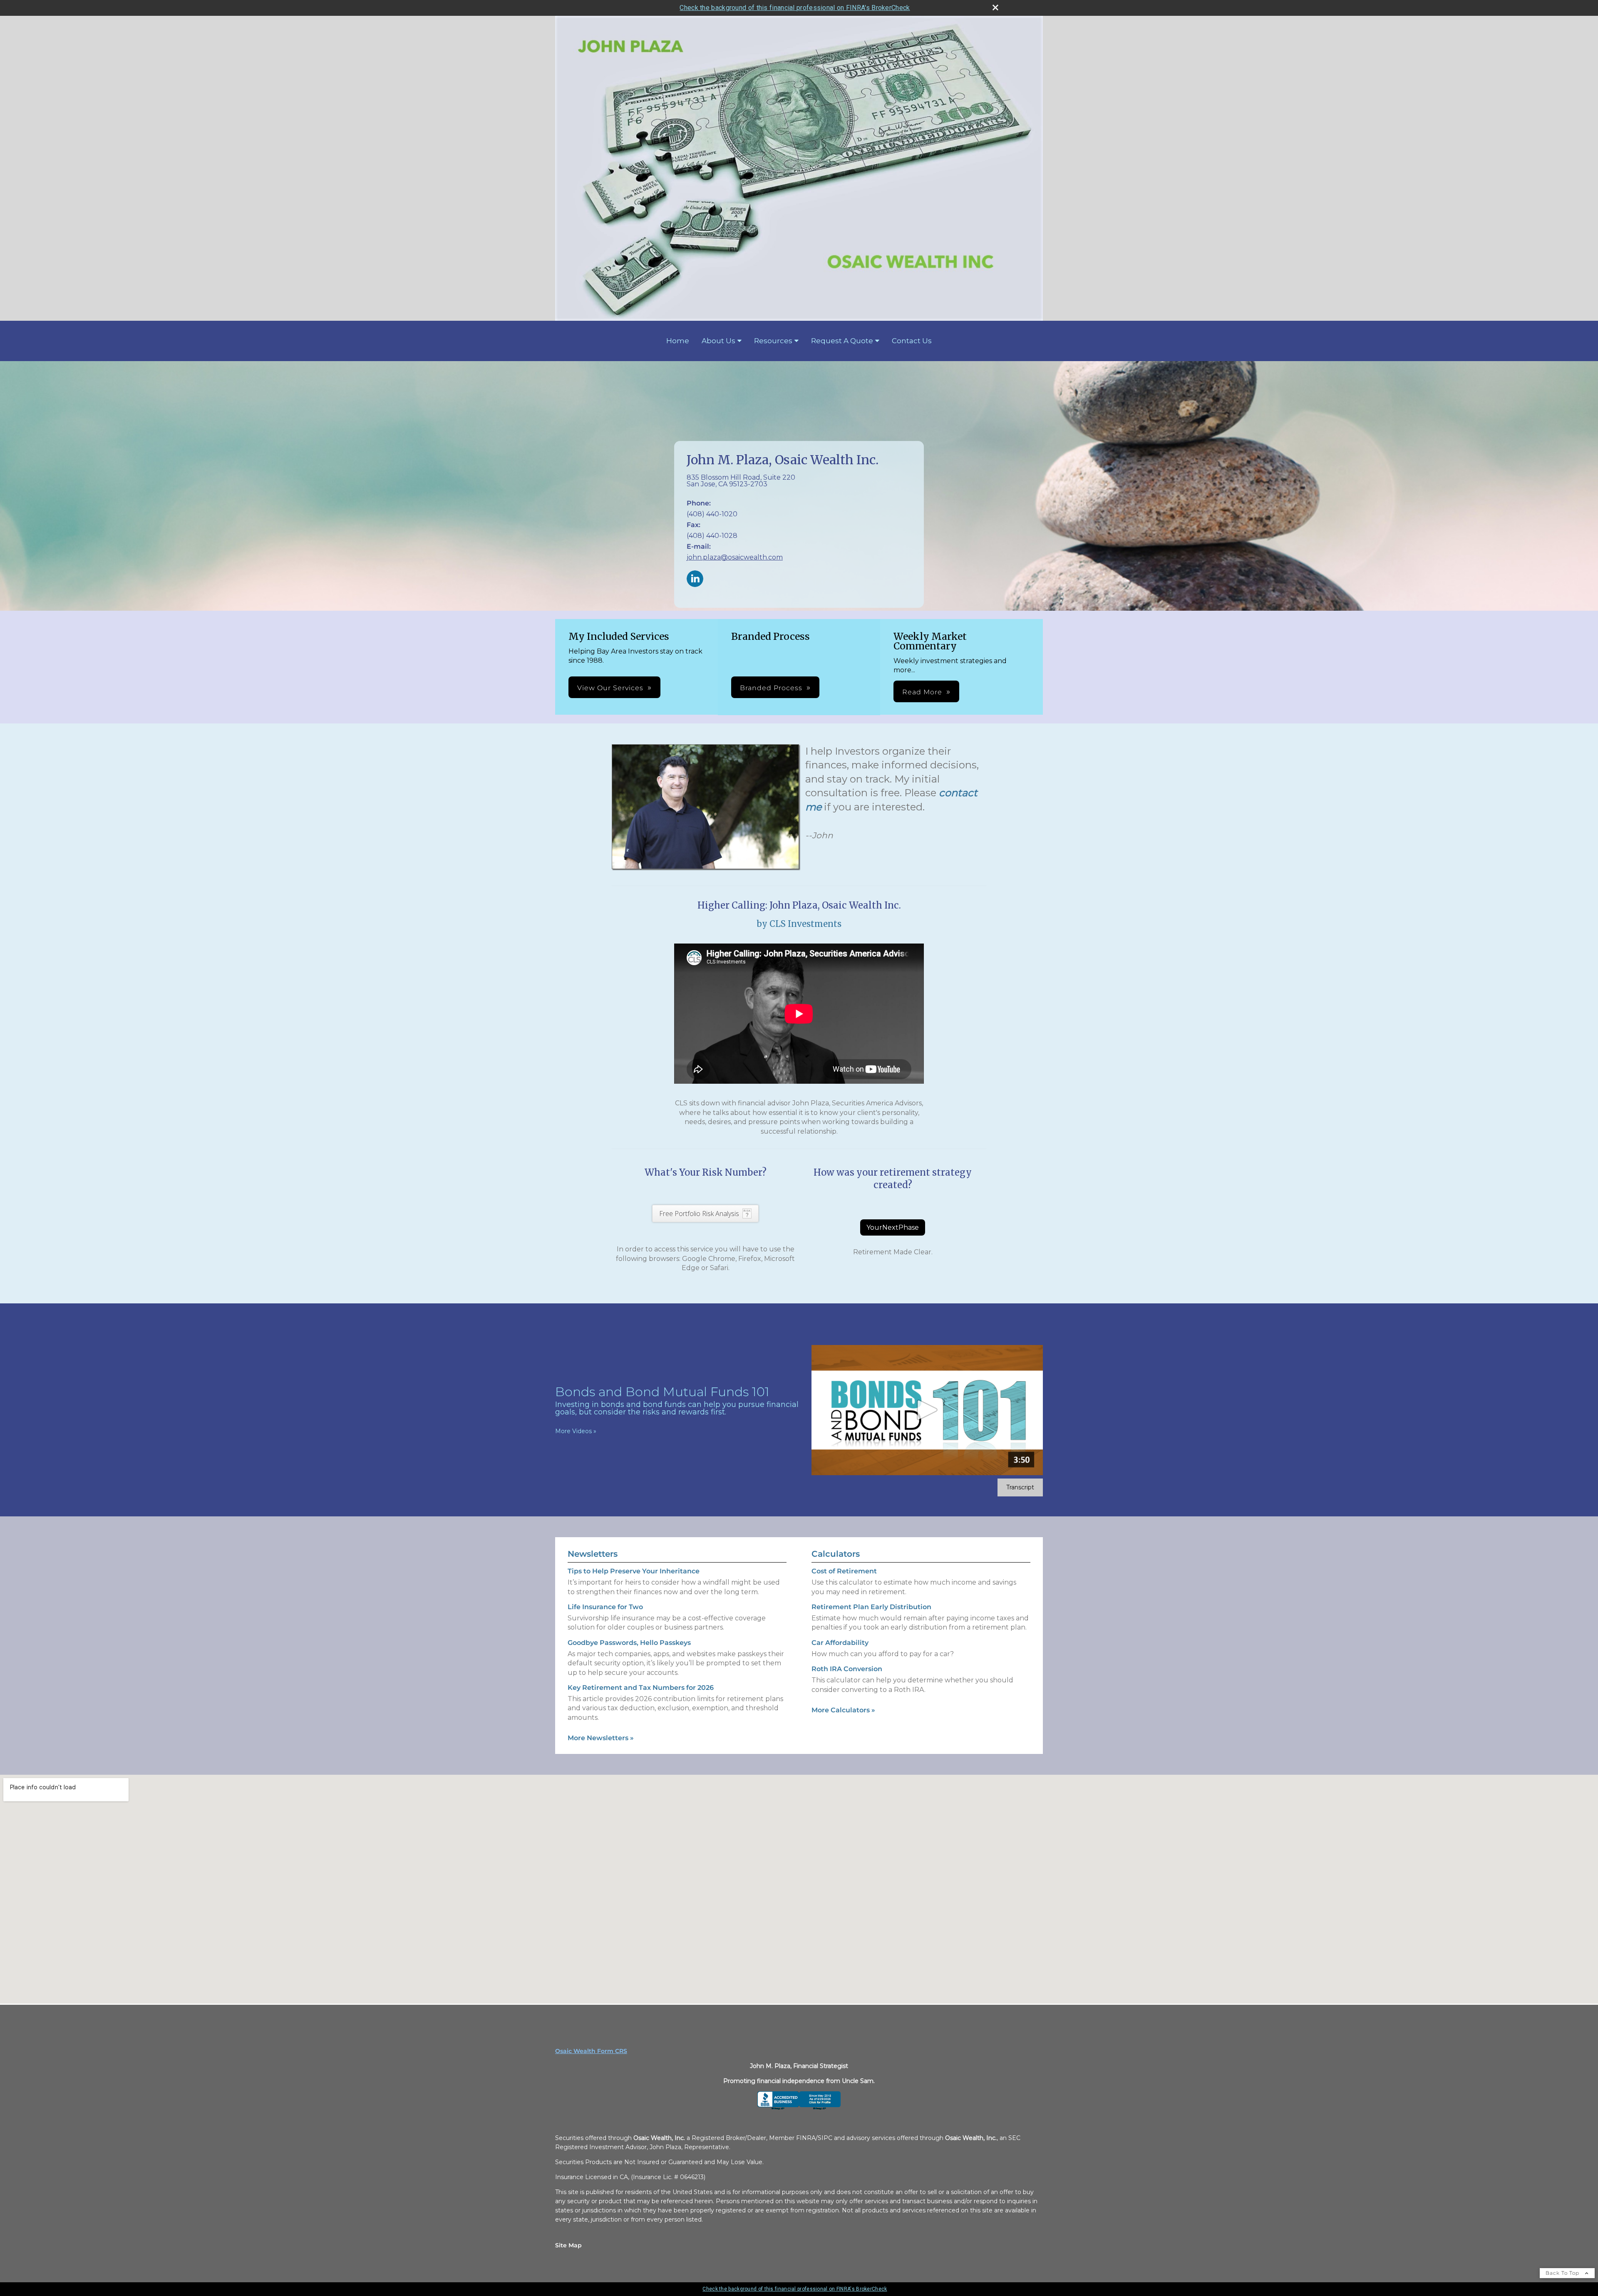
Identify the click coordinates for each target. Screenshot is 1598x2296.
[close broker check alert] (995, 7)
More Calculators (843, 1710)
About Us (718, 341)
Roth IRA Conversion (847, 1669)
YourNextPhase (893, 1227)
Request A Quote (842, 341)
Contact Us (912, 341)
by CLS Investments (799, 924)
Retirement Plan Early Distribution (871, 1607)
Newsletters (593, 1554)
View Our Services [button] (610, 688)
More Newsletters (601, 1738)
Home (678, 341)
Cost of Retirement (844, 1571)
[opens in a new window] (799, 2108)
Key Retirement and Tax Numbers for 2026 (641, 1688)
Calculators (836, 1554)
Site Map (568, 2245)
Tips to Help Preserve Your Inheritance (634, 1571)
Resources (773, 341)
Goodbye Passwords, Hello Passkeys (629, 1643)
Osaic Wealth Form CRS (591, 2051)
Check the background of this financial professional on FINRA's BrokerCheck (795, 8)
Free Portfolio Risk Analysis (699, 1214)
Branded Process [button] (771, 688)
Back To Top (1563, 2273)
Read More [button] (922, 692)
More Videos (576, 1431)
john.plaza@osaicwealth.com (735, 557)
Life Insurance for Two (605, 1607)
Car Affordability (840, 1643)
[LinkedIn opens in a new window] (695, 579)
